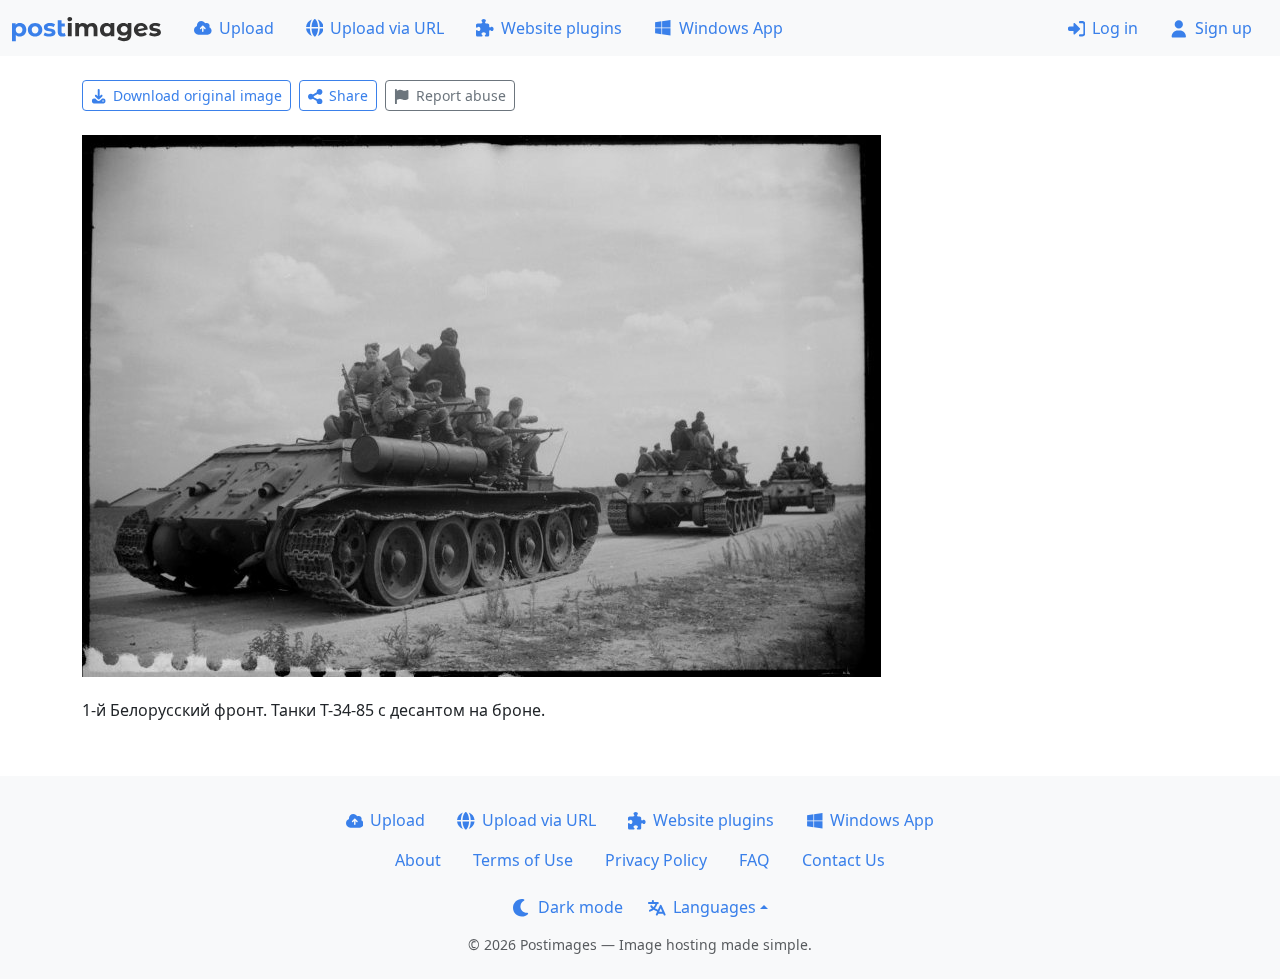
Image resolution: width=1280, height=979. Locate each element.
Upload (246, 28)
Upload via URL (387, 28)
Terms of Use (523, 860)
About (418, 860)
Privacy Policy (656, 860)
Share (348, 95)
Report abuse (461, 95)
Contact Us (843, 860)
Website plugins (561, 28)
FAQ (754, 860)
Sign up (1223, 28)
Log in (1115, 28)
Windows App (731, 28)
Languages (714, 907)
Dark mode (580, 907)
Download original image (197, 95)
